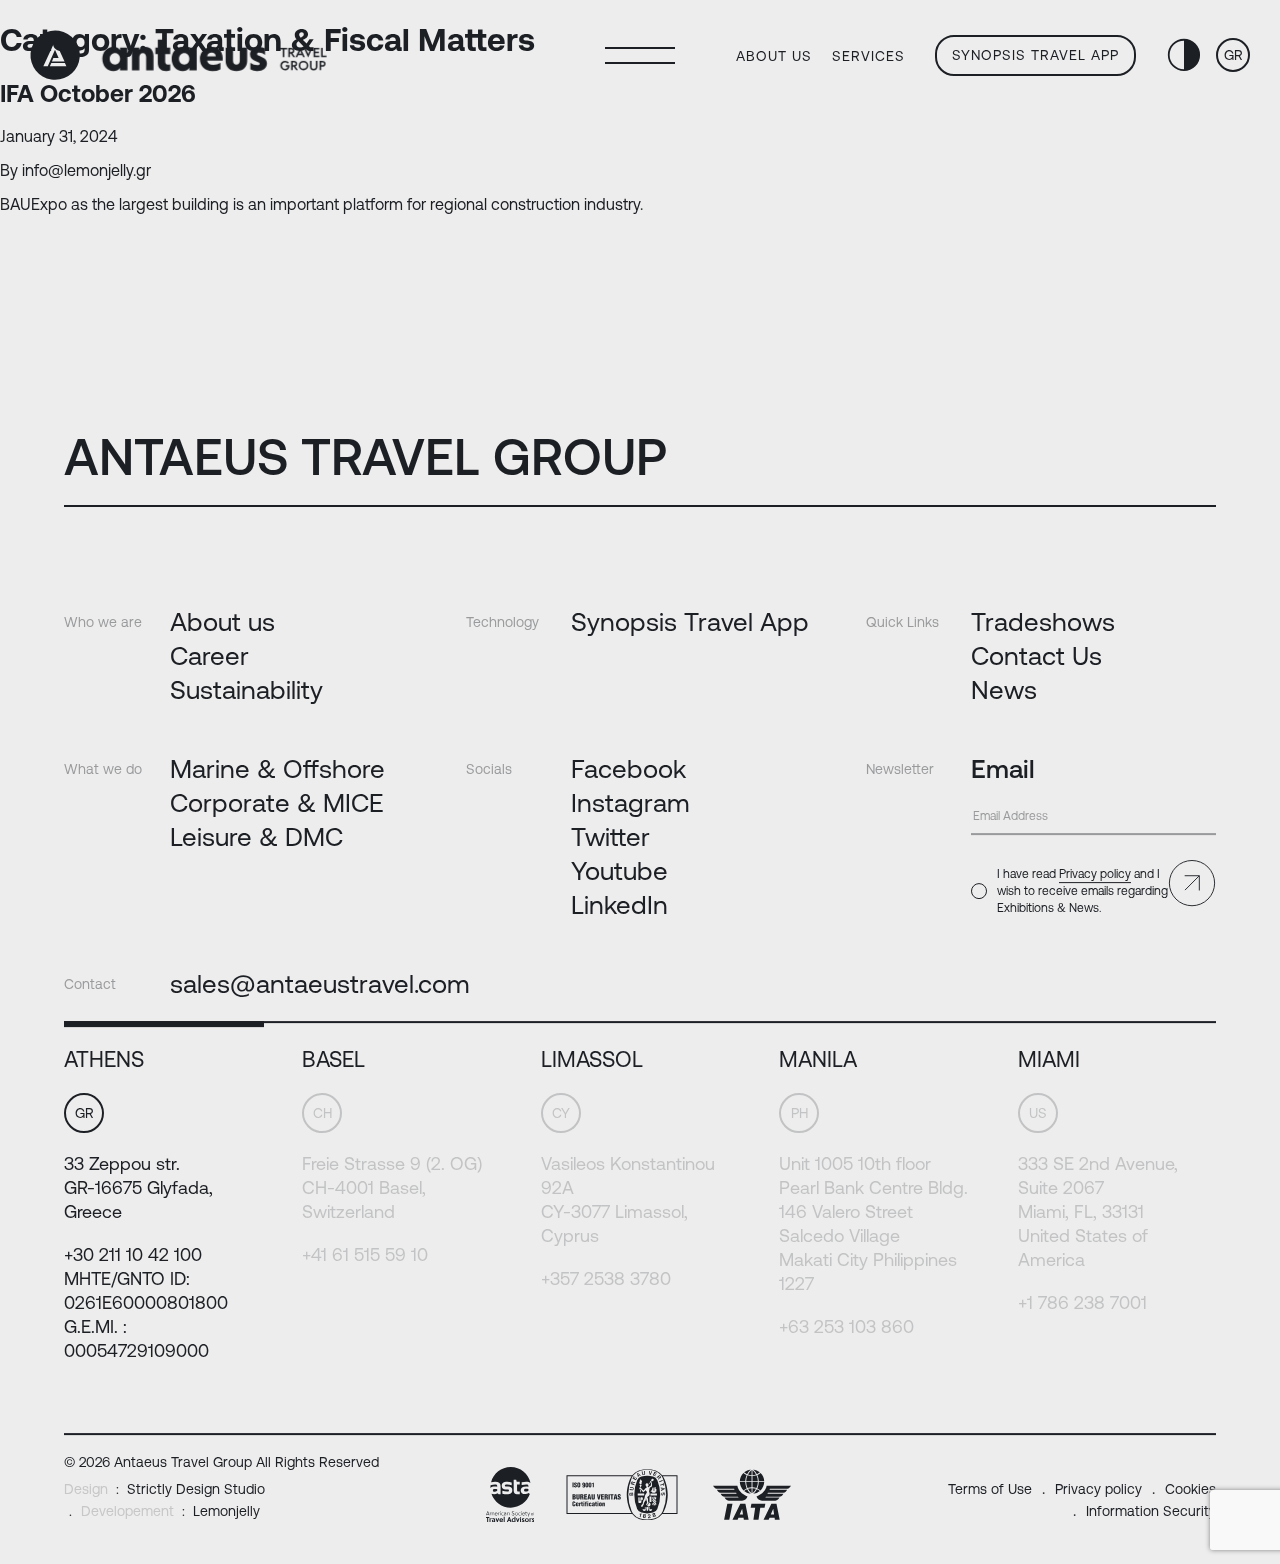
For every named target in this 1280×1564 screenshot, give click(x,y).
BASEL (333, 1059)
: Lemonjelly (170, 1511)
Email (1003, 768)
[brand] (179, 55)
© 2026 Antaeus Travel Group (221, 1462)
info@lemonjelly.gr (86, 170)
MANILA (818, 1059)
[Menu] (640, 55)
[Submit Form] (1192, 883)
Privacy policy (1095, 874)
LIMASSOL (592, 1059)
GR (1233, 55)
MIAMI (1049, 1059)
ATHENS (104, 1059)
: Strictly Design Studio (164, 1489)
